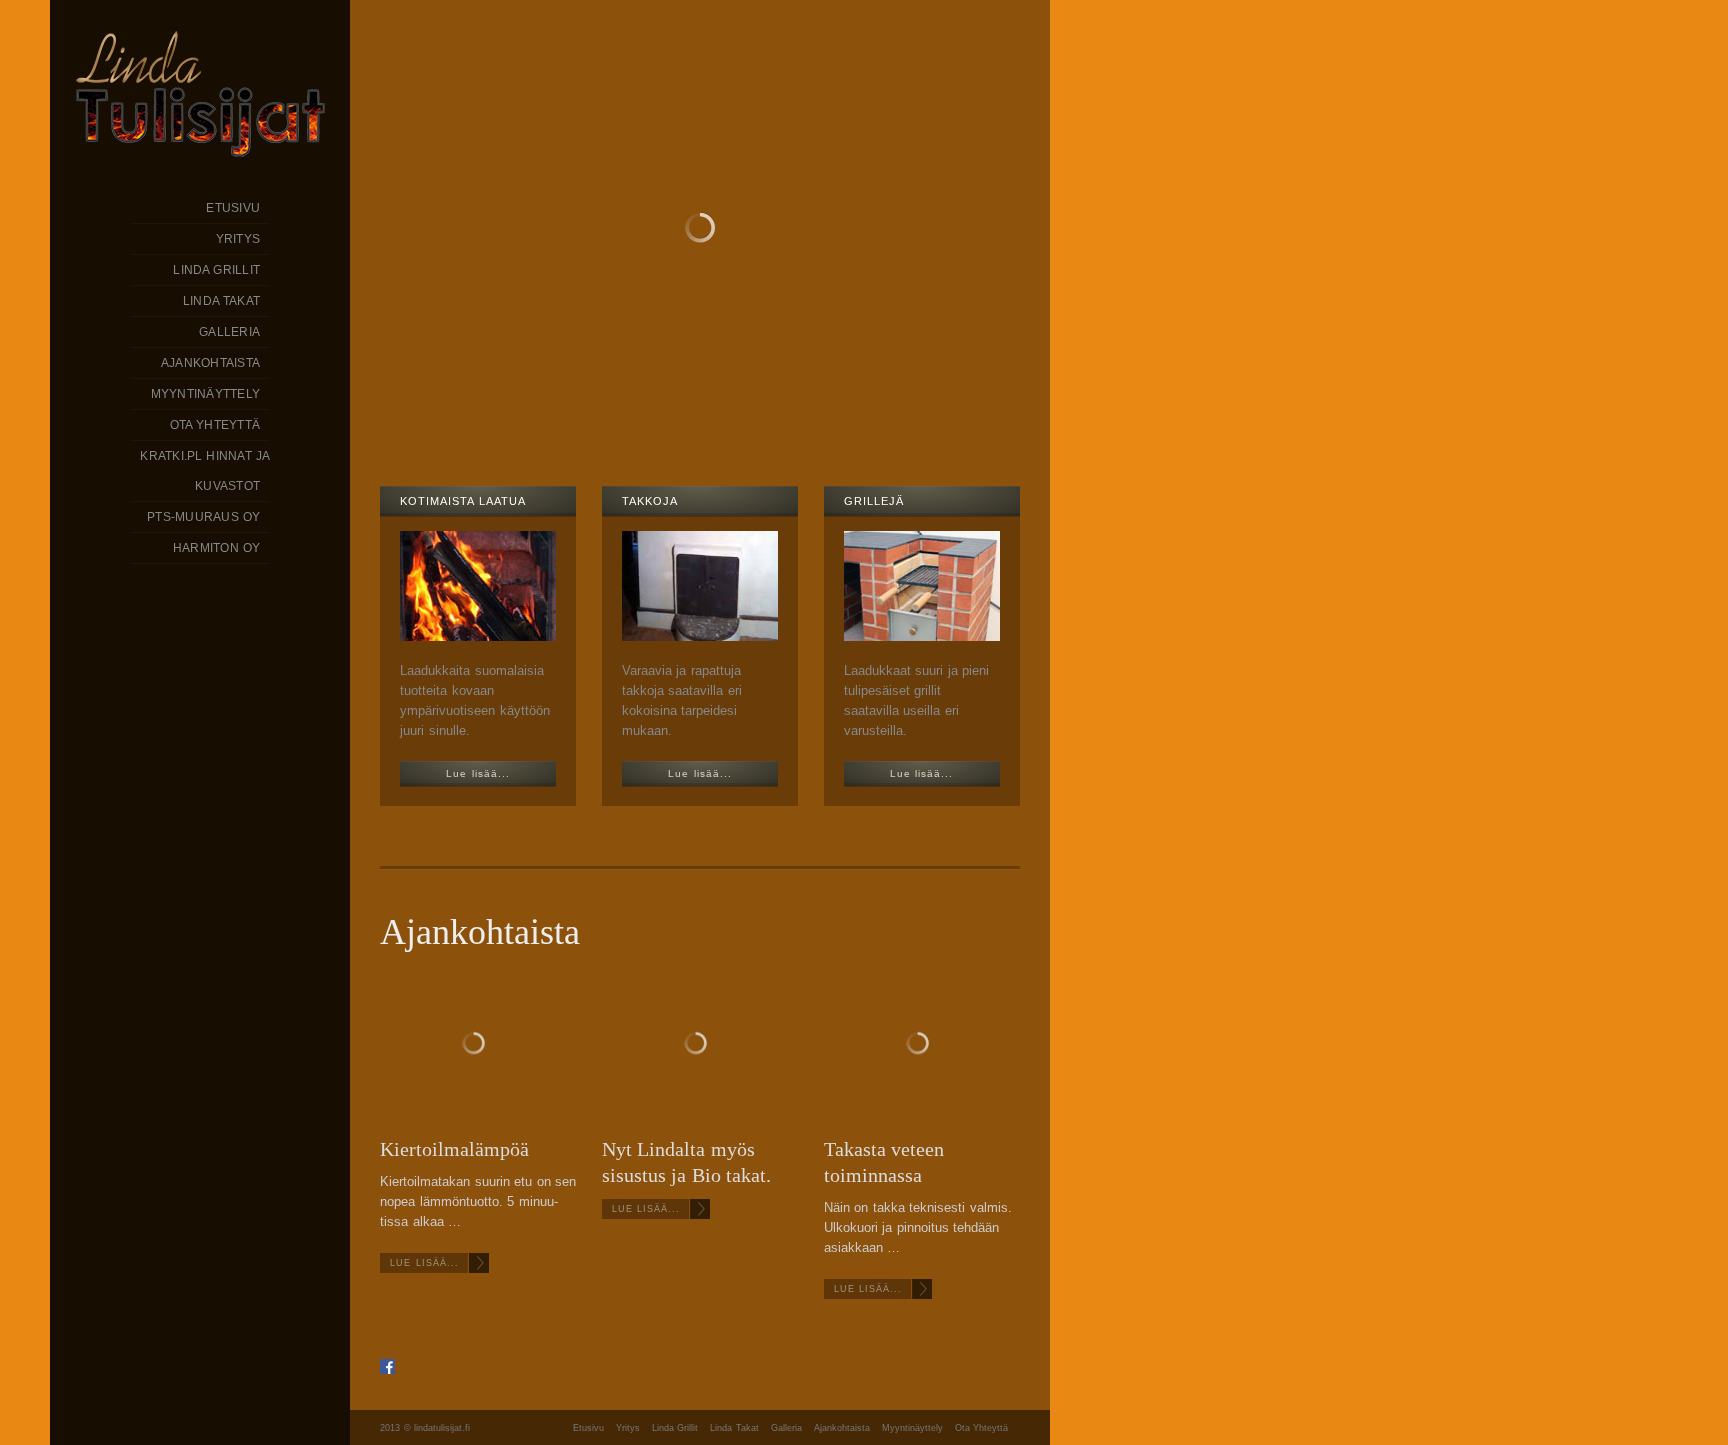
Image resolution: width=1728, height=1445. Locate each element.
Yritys (628, 1428)
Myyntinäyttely (912, 1428)
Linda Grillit (675, 1428)
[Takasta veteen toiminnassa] (922, 1046)
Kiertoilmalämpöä (454, 1149)
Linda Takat (734, 1428)
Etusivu (588, 1428)
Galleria (786, 1428)
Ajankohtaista (842, 1428)
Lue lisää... (424, 1263)
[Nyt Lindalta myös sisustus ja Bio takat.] (700, 1046)
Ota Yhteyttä (982, 1428)
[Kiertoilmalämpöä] (478, 1046)
